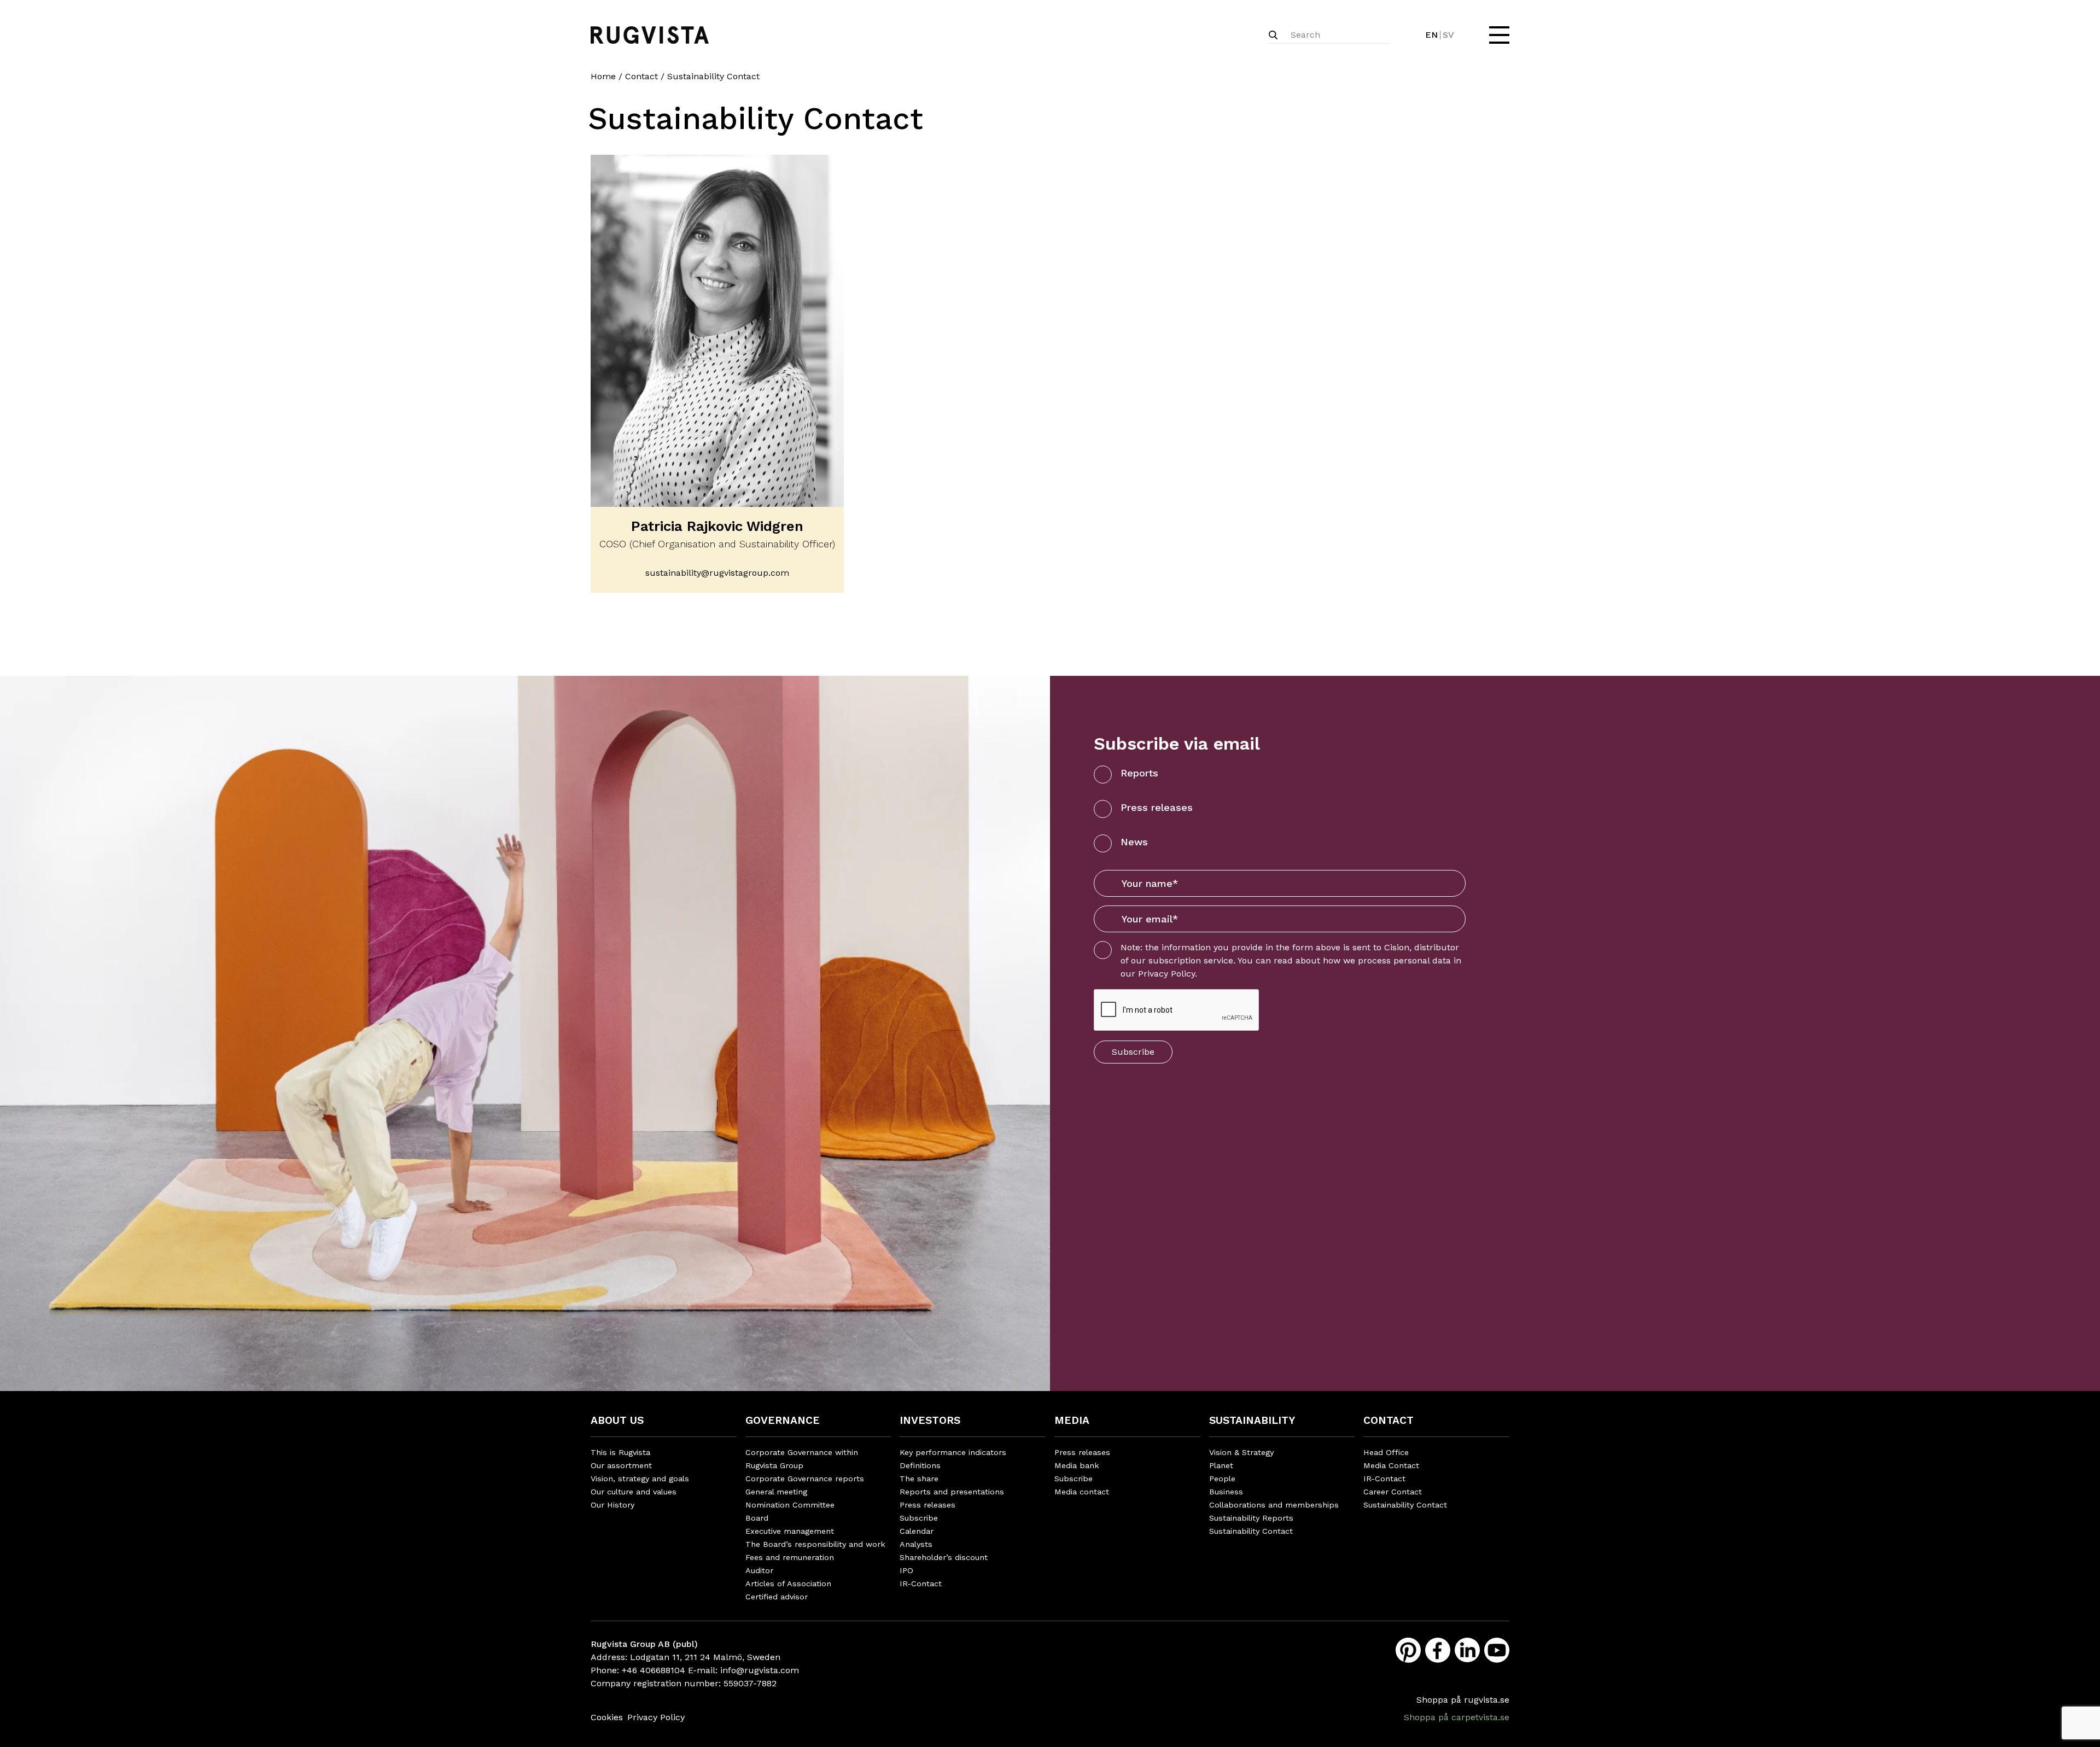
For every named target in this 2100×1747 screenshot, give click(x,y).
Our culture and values (634, 1492)
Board (757, 1518)
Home (603, 76)
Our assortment (621, 1465)
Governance (783, 1420)
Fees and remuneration (790, 1557)
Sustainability (1252, 1420)
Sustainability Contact (1251, 1531)
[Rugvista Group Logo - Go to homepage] (650, 35)
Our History (612, 1505)
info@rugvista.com (760, 1670)
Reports (1139, 773)
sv (1448, 35)
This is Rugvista (620, 1452)
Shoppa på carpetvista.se (1457, 1717)
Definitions (920, 1465)
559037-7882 (750, 1683)
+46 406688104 (654, 1670)
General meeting (776, 1492)
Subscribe (1133, 1052)
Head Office (1386, 1452)
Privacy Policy (1166, 974)
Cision (1397, 947)
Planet (1221, 1465)
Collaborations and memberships (1274, 1505)
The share (919, 1479)
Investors (930, 1420)
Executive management (790, 1531)
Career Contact (1393, 1492)
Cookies (607, 1717)
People (1222, 1479)
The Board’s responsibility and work (815, 1544)
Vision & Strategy (1241, 1452)
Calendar (917, 1531)
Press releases (1157, 807)
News (1134, 842)
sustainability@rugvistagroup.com (717, 573)
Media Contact (1391, 1465)
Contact (641, 76)
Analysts (916, 1544)
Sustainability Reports (1251, 1518)
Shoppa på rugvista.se (1463, 1700)
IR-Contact (921, 1584)
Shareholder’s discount (944, 1557)
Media (1072, 1420)
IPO (906, 1570)
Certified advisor (777, 1597)
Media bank (1077, 1465)
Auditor (759, 1570)
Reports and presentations (952, 1492)
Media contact (1082, 1492)
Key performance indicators (953, 1452)
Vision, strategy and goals (640, 1479)
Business (1226, 1492)
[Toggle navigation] (1498, 35)
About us (617, 1420)
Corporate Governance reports (805, 1479)
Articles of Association (788, 1584)
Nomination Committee (790, 1505)
